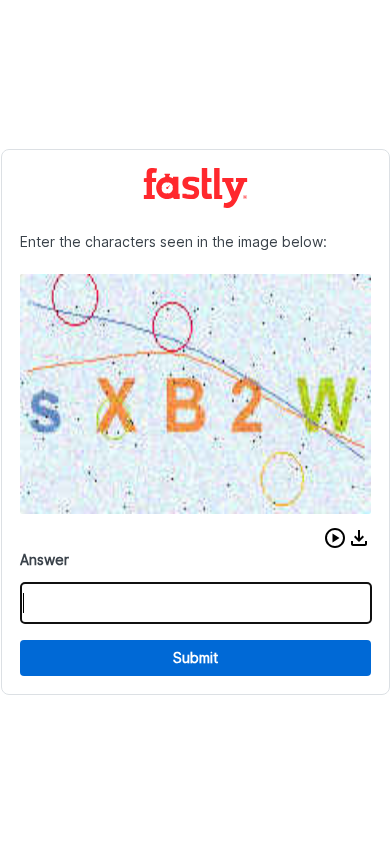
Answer (44, 559)
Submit (195, 657)
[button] (335, 538)
